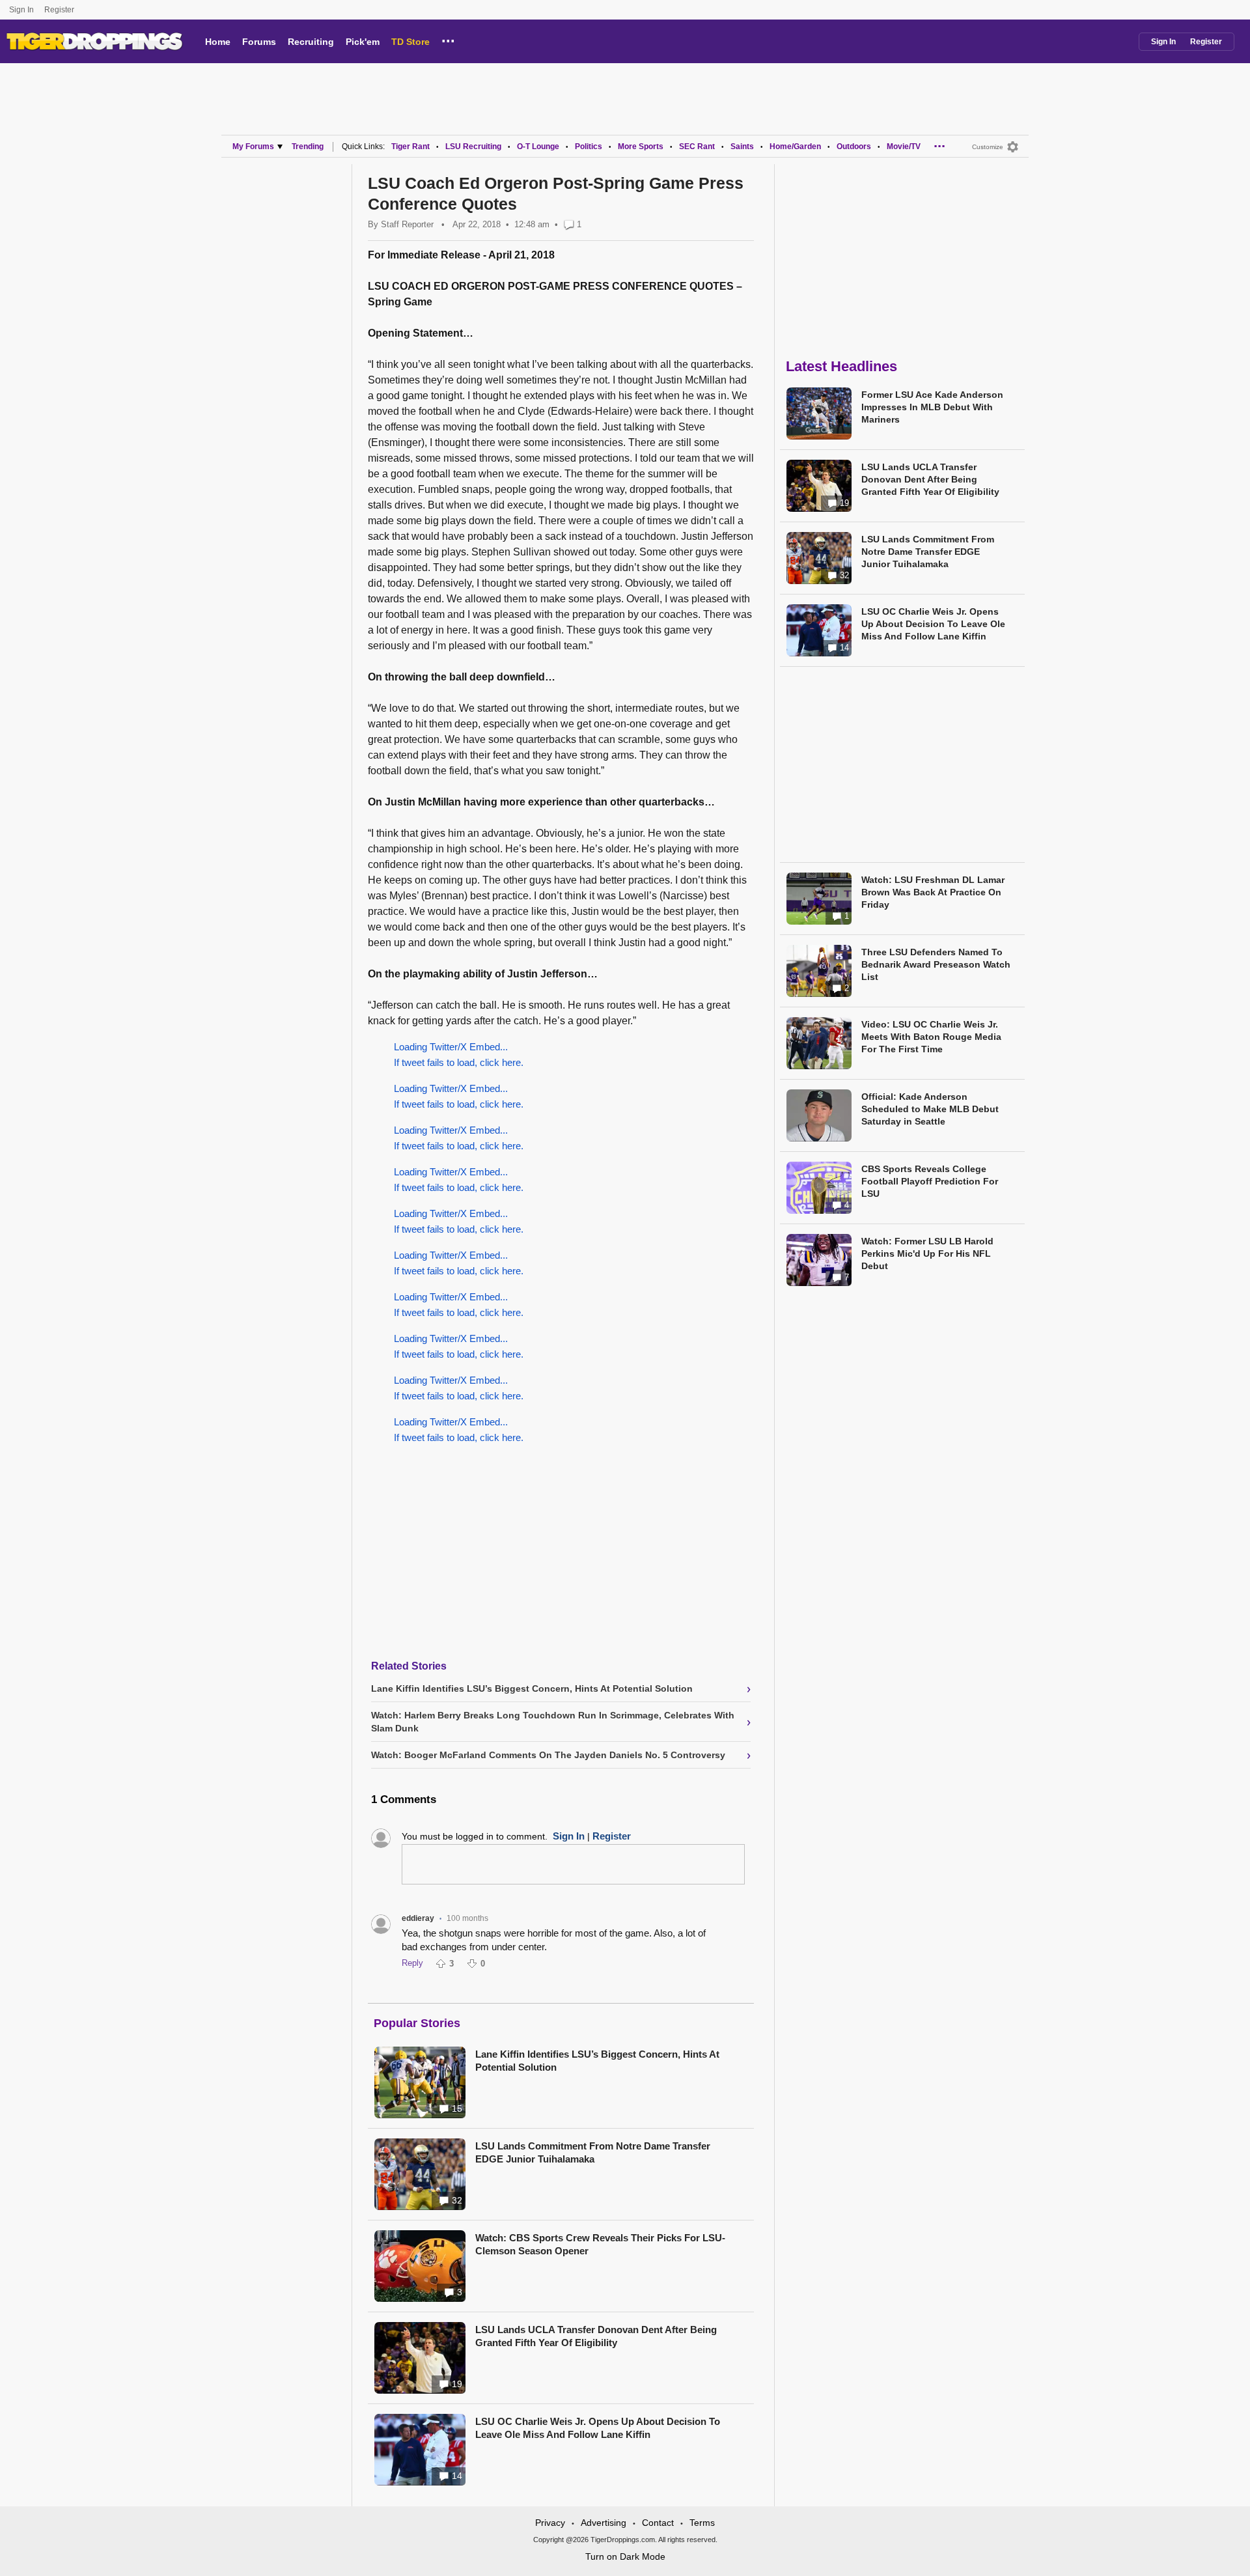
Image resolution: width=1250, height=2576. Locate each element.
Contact (658, 2523)
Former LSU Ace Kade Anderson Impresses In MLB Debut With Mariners (932, 407)
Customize (988, 147)
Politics (589, 147)
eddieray (418, 1918)
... (448, 39)
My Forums (253, 147)
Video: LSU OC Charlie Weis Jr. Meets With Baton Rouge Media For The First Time (931, 1037)
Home (218, 42)
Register (60, 10)
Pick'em (363, 42)
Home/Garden (795, 147)
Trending (308, 147)
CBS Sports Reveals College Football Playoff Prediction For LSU (930, 1181)
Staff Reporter (407, 224)
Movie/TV (904, 147)
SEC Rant (697, 147)
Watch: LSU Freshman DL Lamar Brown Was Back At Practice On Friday (933, 892)
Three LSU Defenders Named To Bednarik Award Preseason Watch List (936, 964)
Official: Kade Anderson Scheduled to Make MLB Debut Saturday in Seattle (930, 1109)
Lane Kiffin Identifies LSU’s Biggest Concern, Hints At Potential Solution (597, 2061)
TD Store (410, 42)
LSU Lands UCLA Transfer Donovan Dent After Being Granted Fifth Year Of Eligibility (596, 2336)
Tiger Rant (410, 147)
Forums (259, 42)
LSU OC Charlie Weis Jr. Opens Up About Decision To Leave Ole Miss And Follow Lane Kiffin (598, 2428)
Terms (702, 2523)
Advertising (604, 2523)
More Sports (641, 147)
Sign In (21, 10)
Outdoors (854, 147)
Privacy (550, 2523)
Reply (412, 1963)
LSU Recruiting (473, 147)
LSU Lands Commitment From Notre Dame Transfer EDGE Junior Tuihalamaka (593, 2152)
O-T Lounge (538, 147)
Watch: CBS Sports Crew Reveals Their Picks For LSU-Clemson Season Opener (600, 2244)
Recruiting (311, 42)
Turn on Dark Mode (625, 2556)
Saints (742, 147)
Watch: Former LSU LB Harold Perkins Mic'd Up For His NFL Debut (927, 1253)
